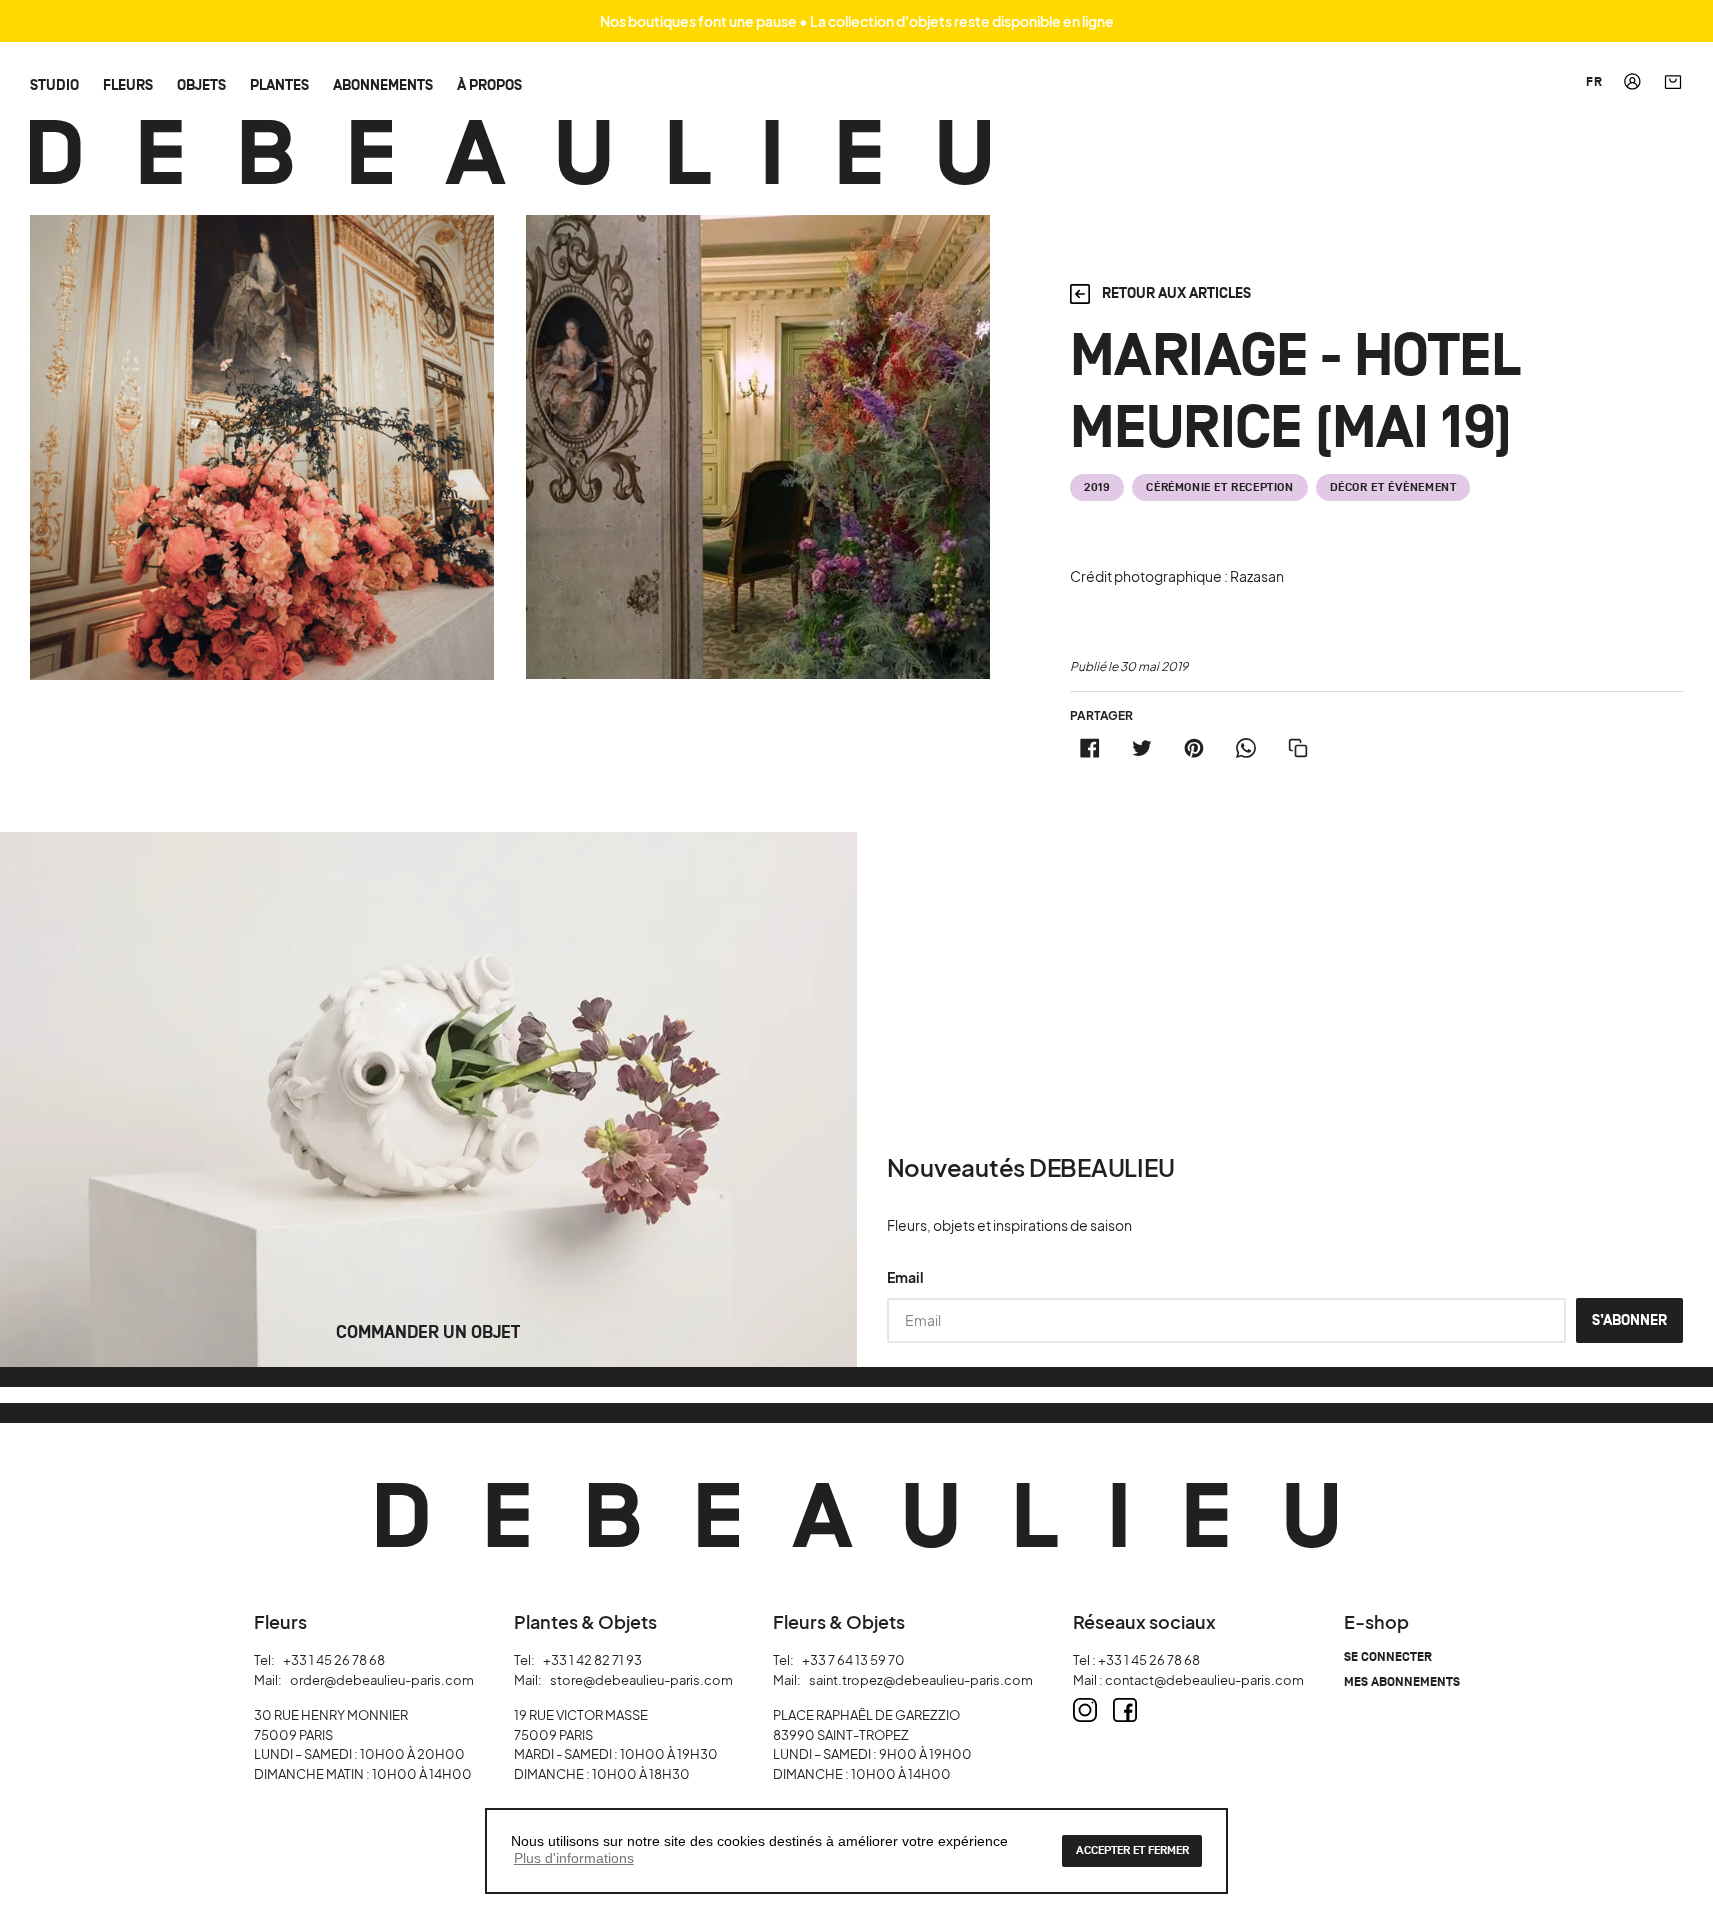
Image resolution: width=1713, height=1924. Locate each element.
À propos (489, 84)
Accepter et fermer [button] (1132, 1850)
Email (905, 1277)
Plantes (279, 84)
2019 (1097, 487)
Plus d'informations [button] (574, 1858)
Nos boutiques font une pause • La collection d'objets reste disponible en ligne (857, 21)
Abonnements (383, 84)
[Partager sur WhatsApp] (1246, 748)
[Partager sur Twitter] (1142, 748)
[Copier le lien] (1298, 748)
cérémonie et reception (1219, 487)
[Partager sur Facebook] (1090, 748)
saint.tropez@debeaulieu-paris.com (921, 1680)
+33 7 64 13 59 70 (853, 1660)
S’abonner (1629, 1320)
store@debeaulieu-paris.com (641, 1680)
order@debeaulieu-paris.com (382, 1680)
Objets (201, 84)
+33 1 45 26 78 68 (334, 1660)
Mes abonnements (1402, 1682)
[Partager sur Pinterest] (1194, 748)
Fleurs (128, 84)
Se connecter (1388, 1657)
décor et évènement (1393, 487)
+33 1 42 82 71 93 (592, 1660)
